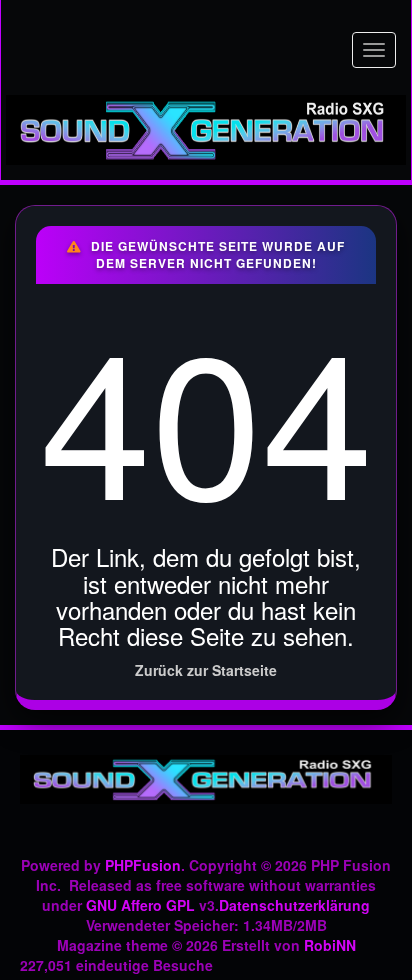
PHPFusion (143, 865)
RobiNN (330, 945)
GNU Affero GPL (140, 905)
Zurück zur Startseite (206, 670)
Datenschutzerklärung (294, 905)
